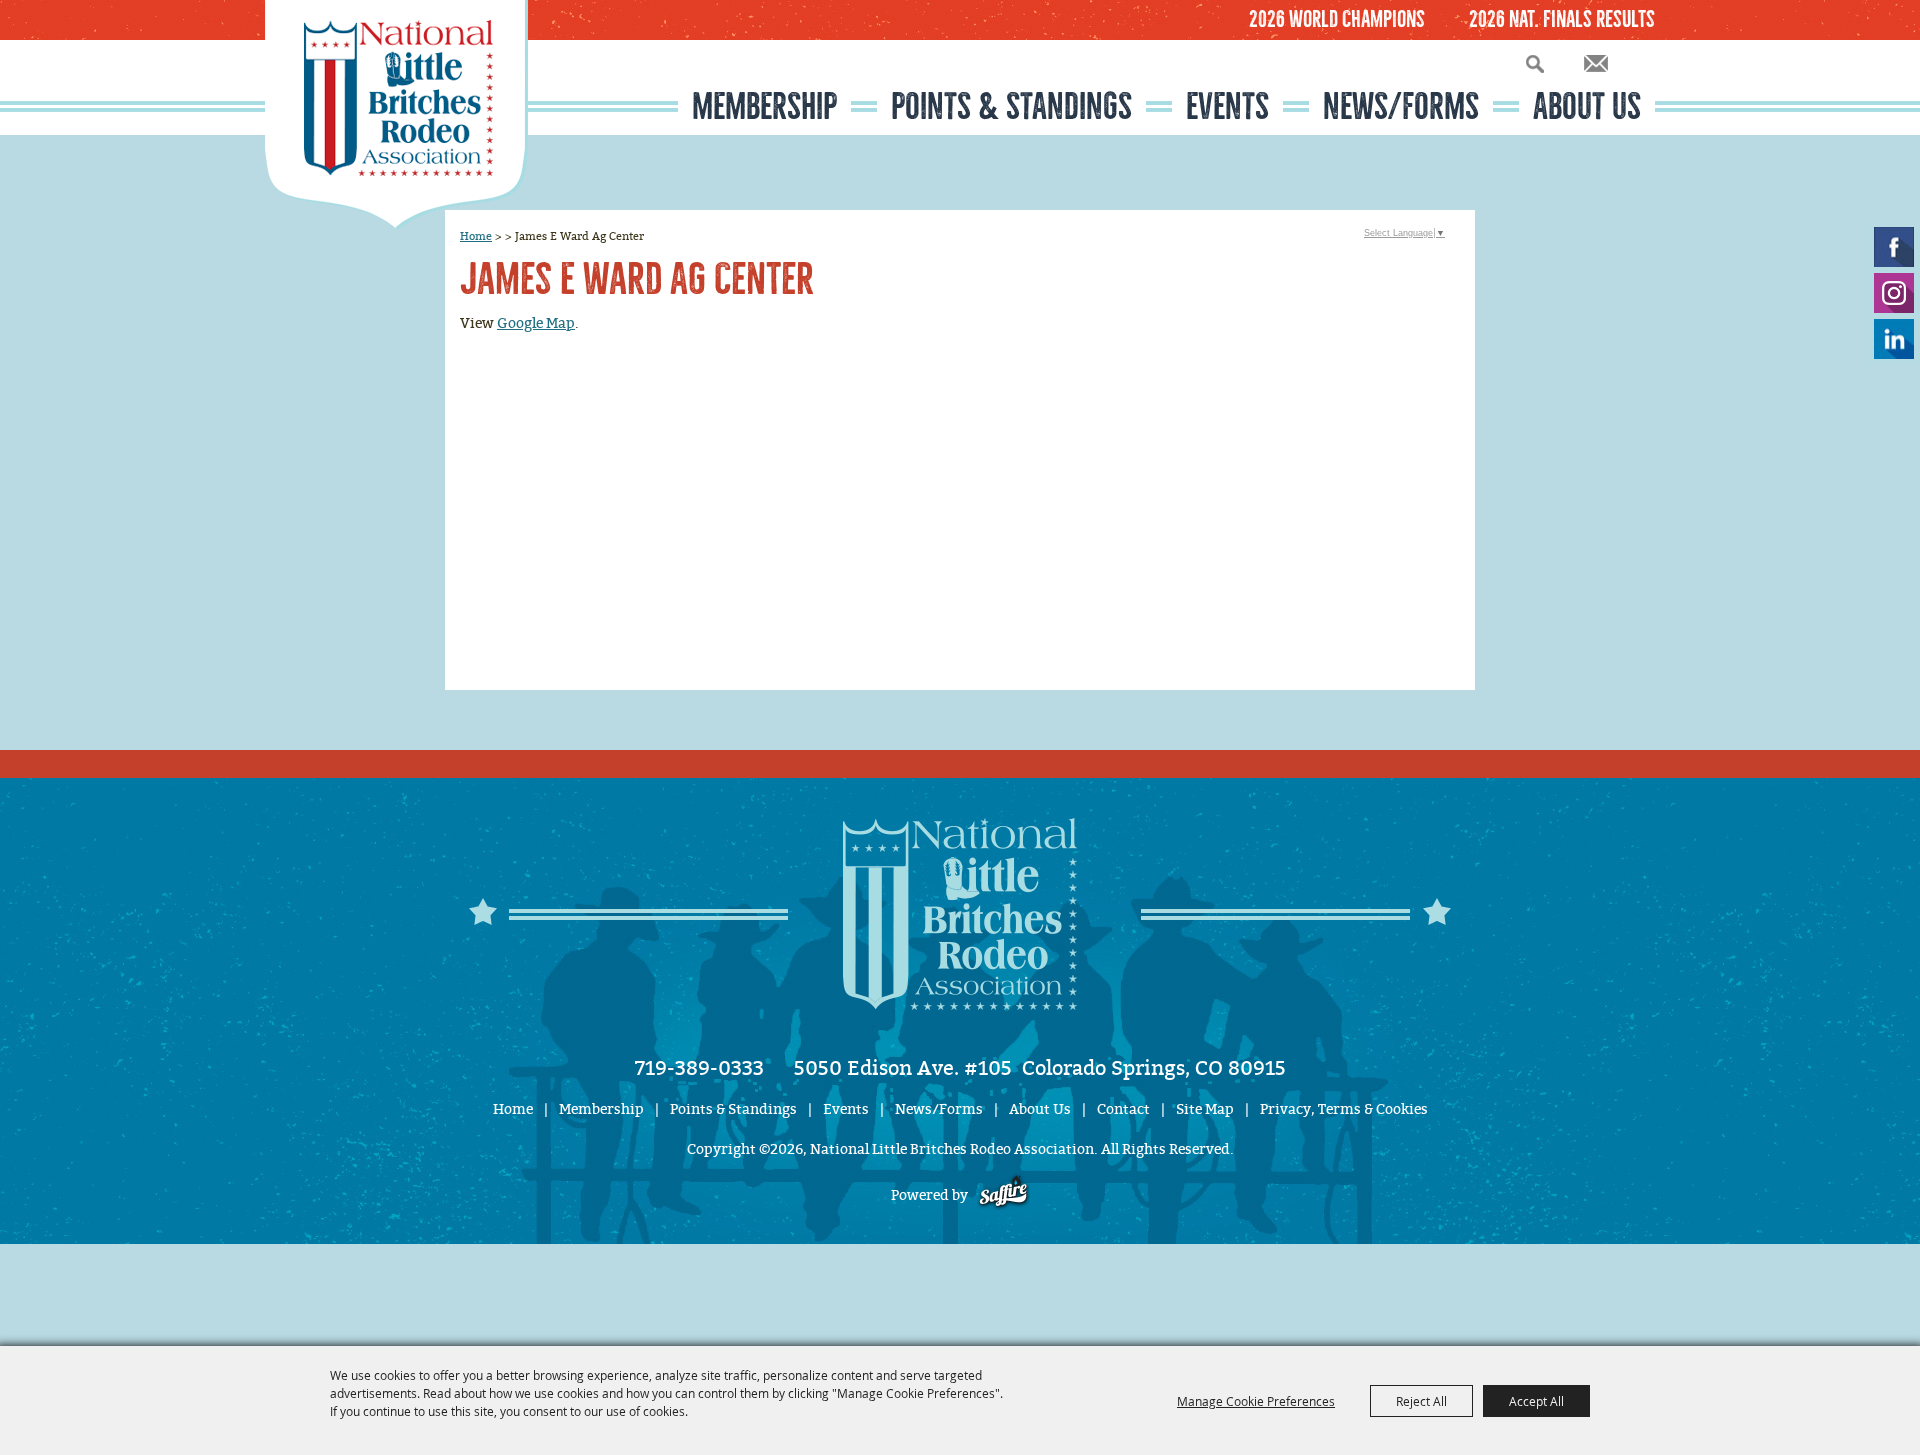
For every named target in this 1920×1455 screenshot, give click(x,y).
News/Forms (1401, 106)
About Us (1587, 106)
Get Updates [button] (1596, 63)
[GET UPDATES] (1596, 64)
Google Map (536, 323)
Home (476, 236)
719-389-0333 (699, 1068)
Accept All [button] (1536, 1401)
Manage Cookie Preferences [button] (1256, 1401)
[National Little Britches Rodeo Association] (396, 115)
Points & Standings (1011, 106)
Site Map (1205, 1109)
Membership (764, 106)
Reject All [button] (1421, 1401)
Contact (1123, 1109)
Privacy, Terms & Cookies (1344, 1109)
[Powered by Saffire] (1003, 1195)
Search (1535, 63)
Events (1227, 106)
